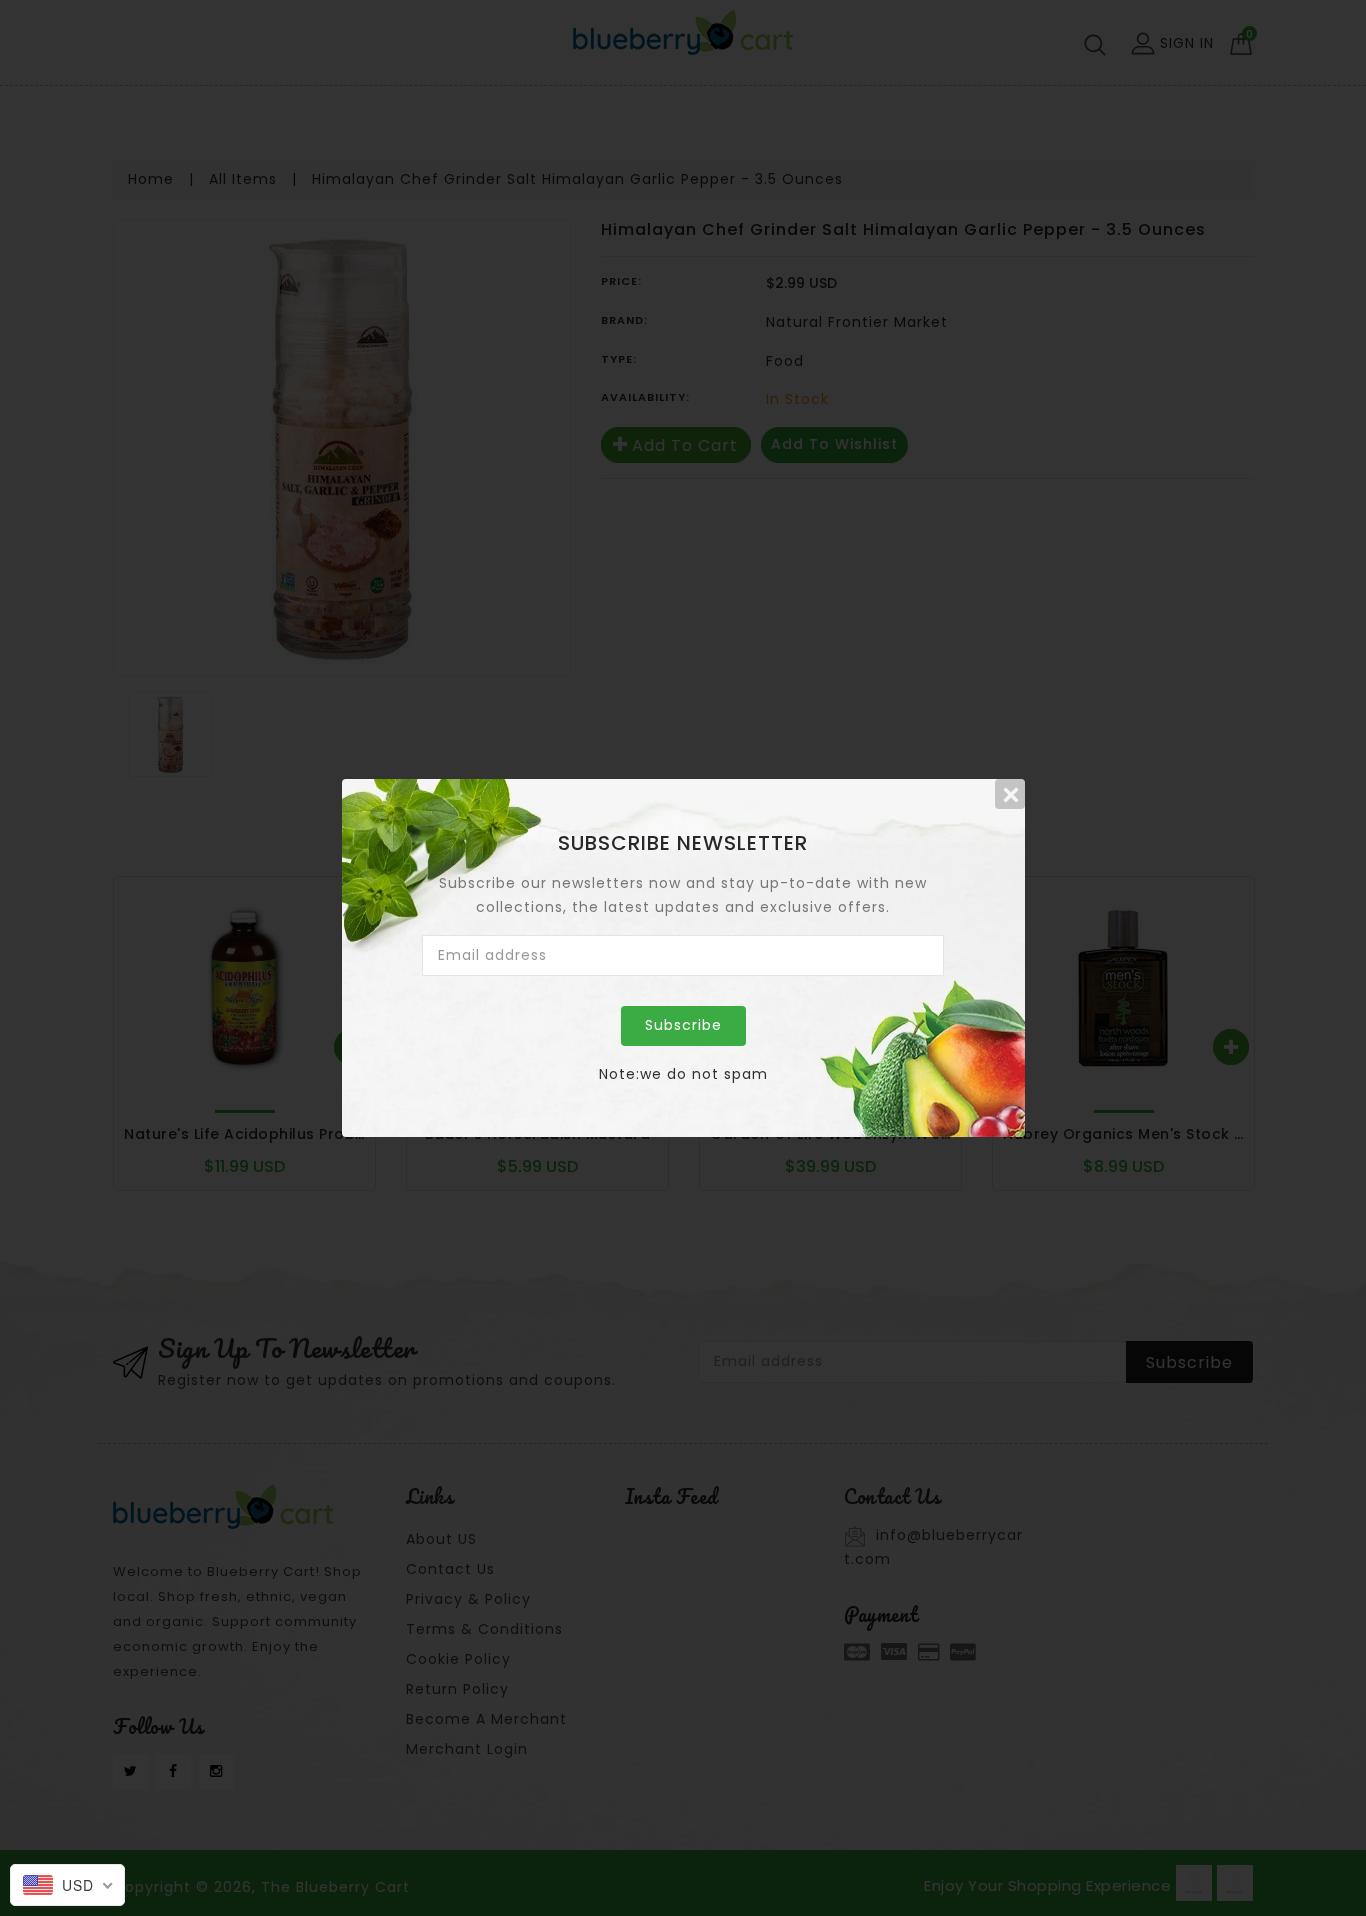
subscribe (683, 1025)
